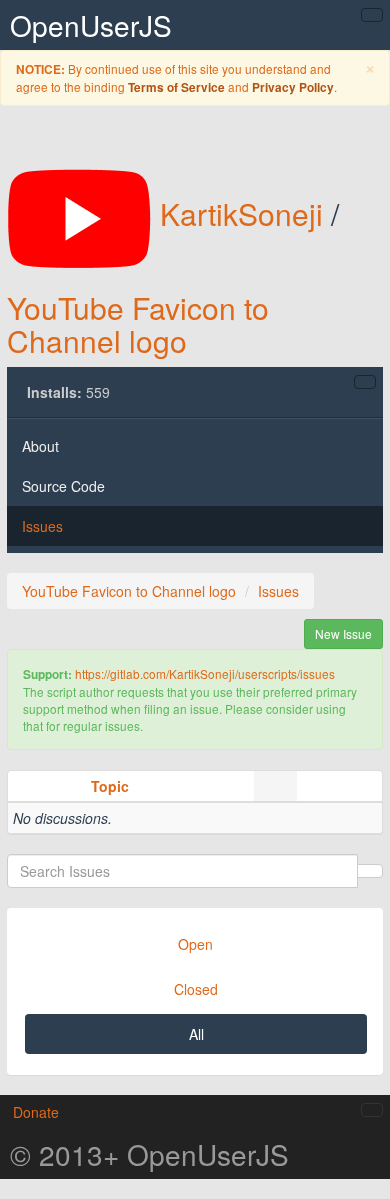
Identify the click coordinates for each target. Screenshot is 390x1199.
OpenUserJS (91, 25)
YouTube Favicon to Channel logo (138, 324)
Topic (110, 786)
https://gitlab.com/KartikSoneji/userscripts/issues (205, 673)
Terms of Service (176, 87)
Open (195, 944)
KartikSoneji (241, 213)
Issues (42, 526)
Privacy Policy (293, 87)
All (196, 1034)
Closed (196, 989)
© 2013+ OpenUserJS (149, 1154)
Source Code (63, 486)
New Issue (343, 633)
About (40, 446)
